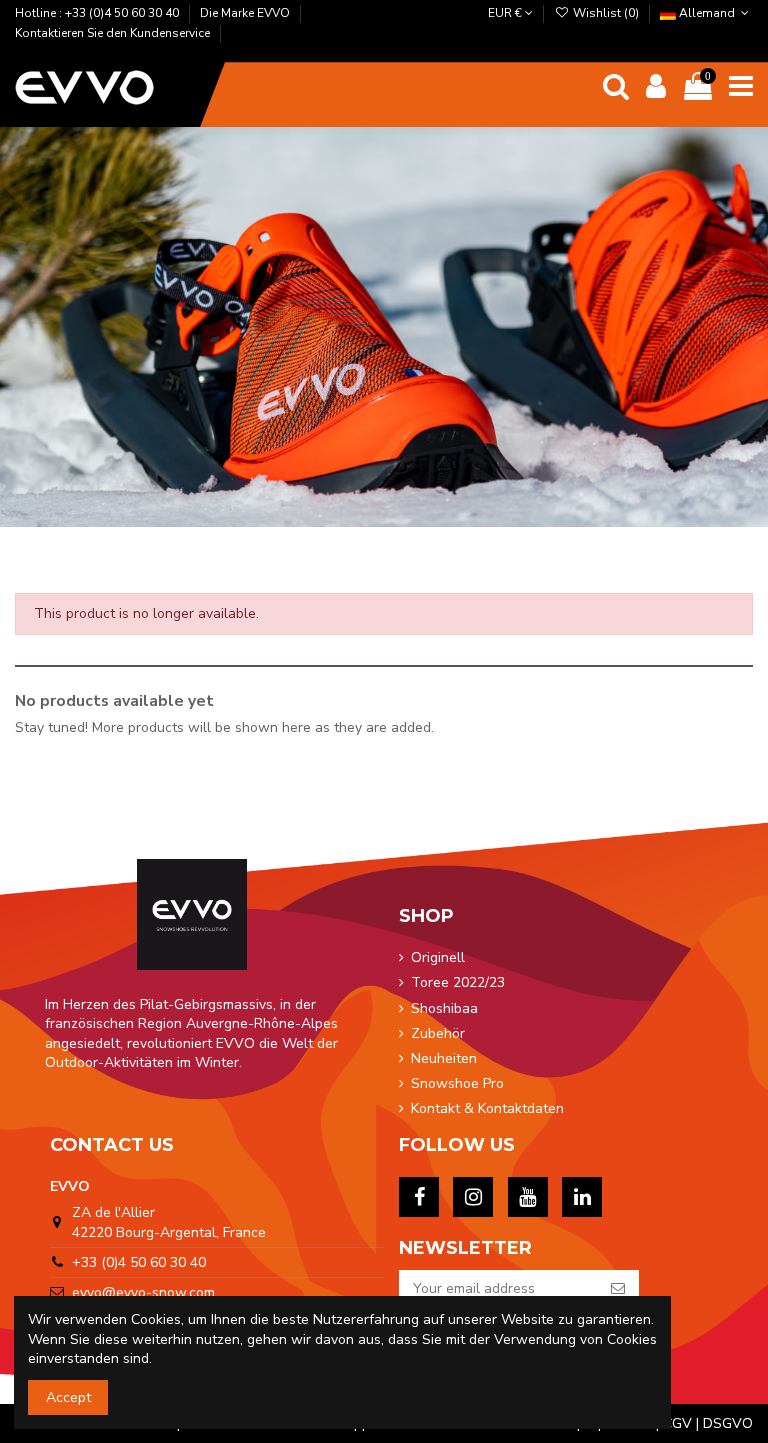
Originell (438, 957)
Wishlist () (605, 13)
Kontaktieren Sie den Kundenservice (114, 33)
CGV (677, 1423)
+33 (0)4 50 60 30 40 (139, 1262)
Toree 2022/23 (458, 982)
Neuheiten (444, 1058)
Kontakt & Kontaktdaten (487, 1108)
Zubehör (438, 1033)
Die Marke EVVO (246, 13)
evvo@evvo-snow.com (143, 1292)
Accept (68, 1397)
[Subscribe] (618, 1289)
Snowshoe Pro (457, 1083)
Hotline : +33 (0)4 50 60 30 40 (98, 13)
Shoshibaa (444, 1008)
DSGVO (728, 1423)
